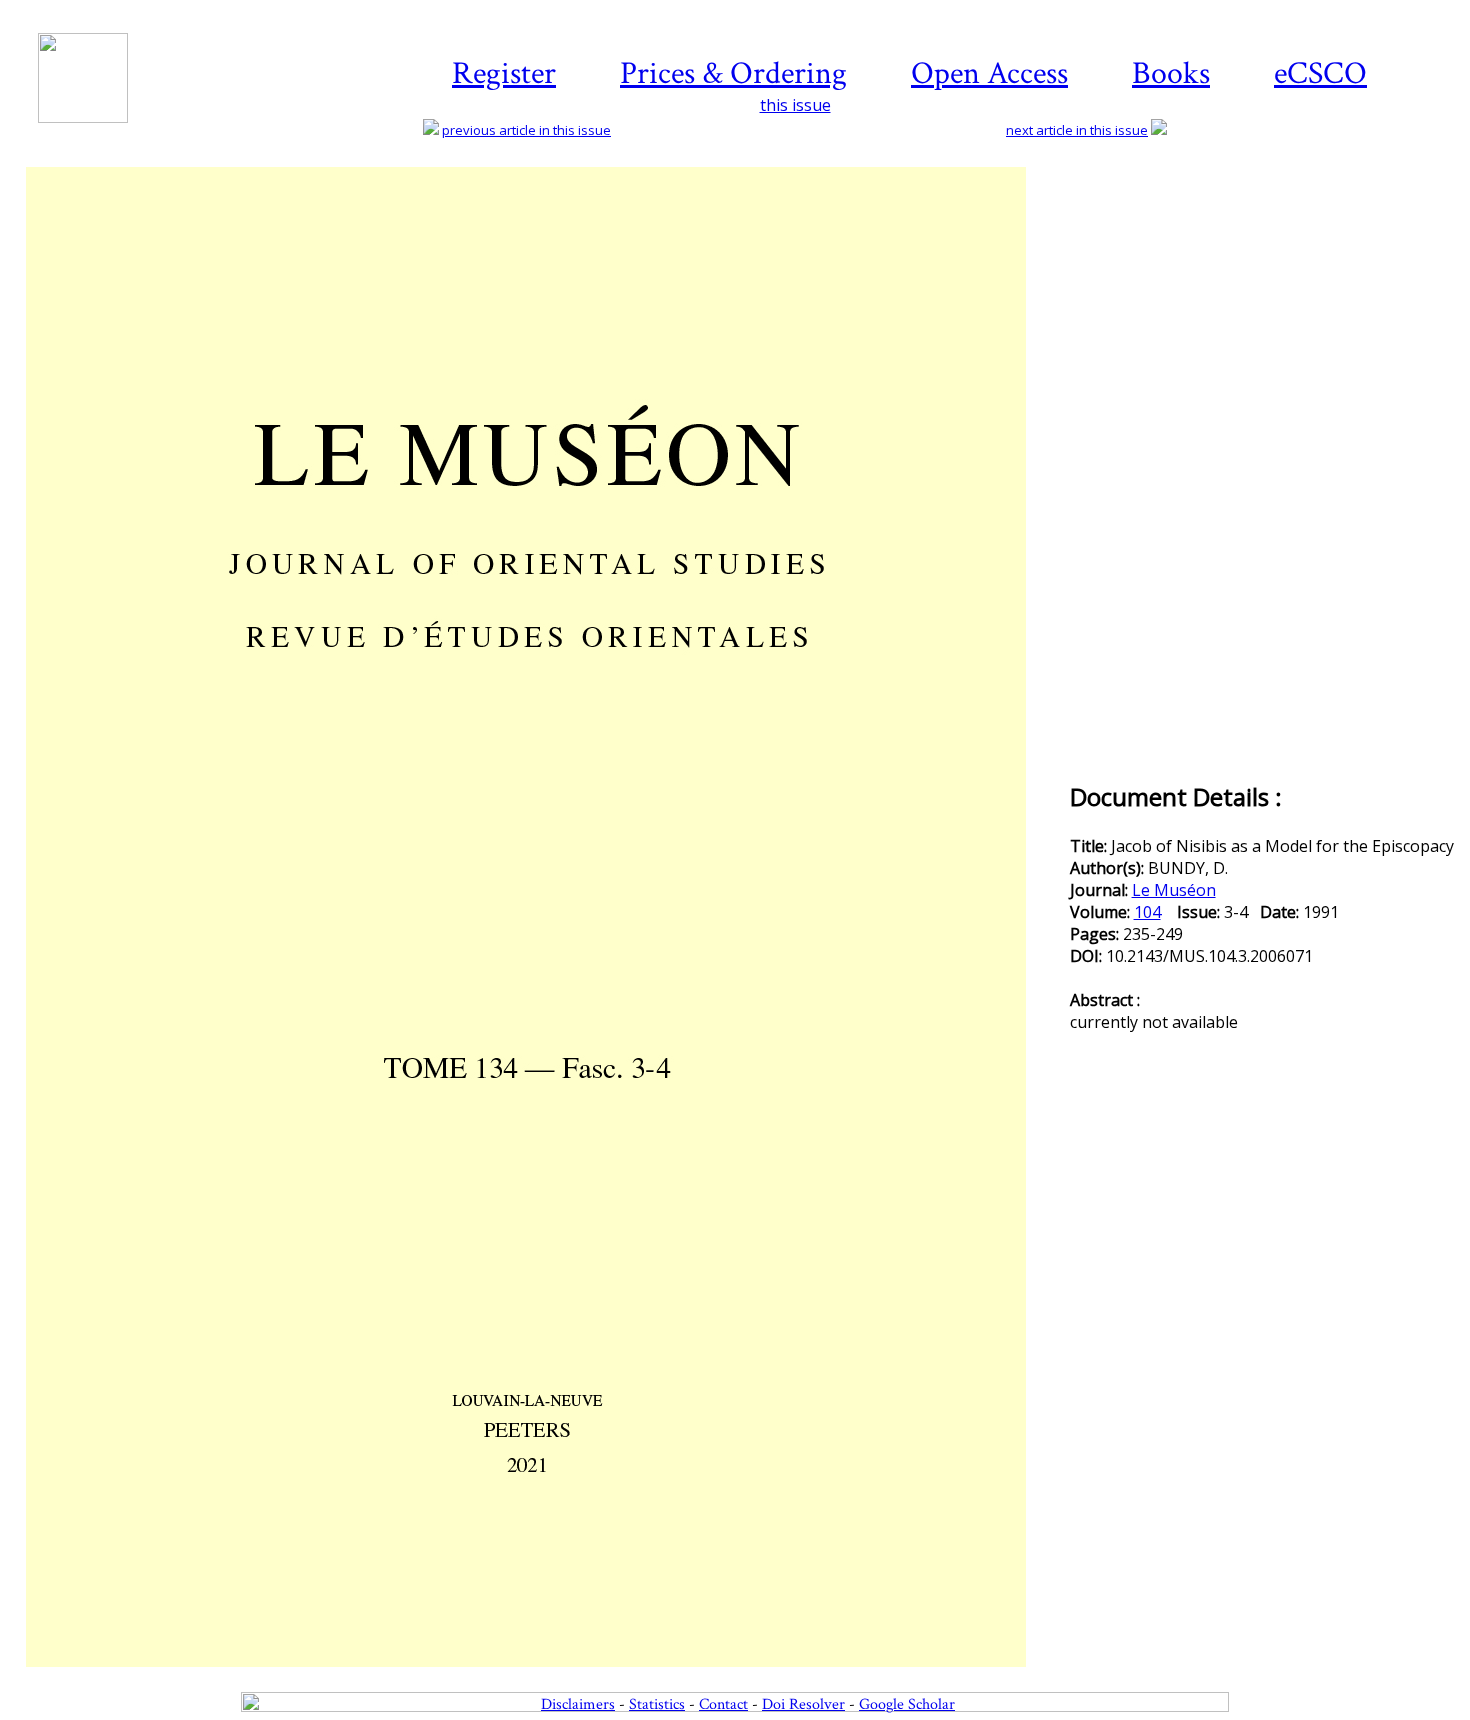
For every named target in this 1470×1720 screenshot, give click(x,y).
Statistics (657, 1704)
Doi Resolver (803, 1704)
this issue (795, 105)
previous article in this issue (526, 130)
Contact (723, 1704)
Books (1171, 73)
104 (1147, 912)
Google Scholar (907, 1704)
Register (504, 73)
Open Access (989, 73)
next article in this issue (1077, 130)
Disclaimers (578, 1704)
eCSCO (1320, 73)
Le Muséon (1174, 890)
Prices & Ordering (733, 73)
